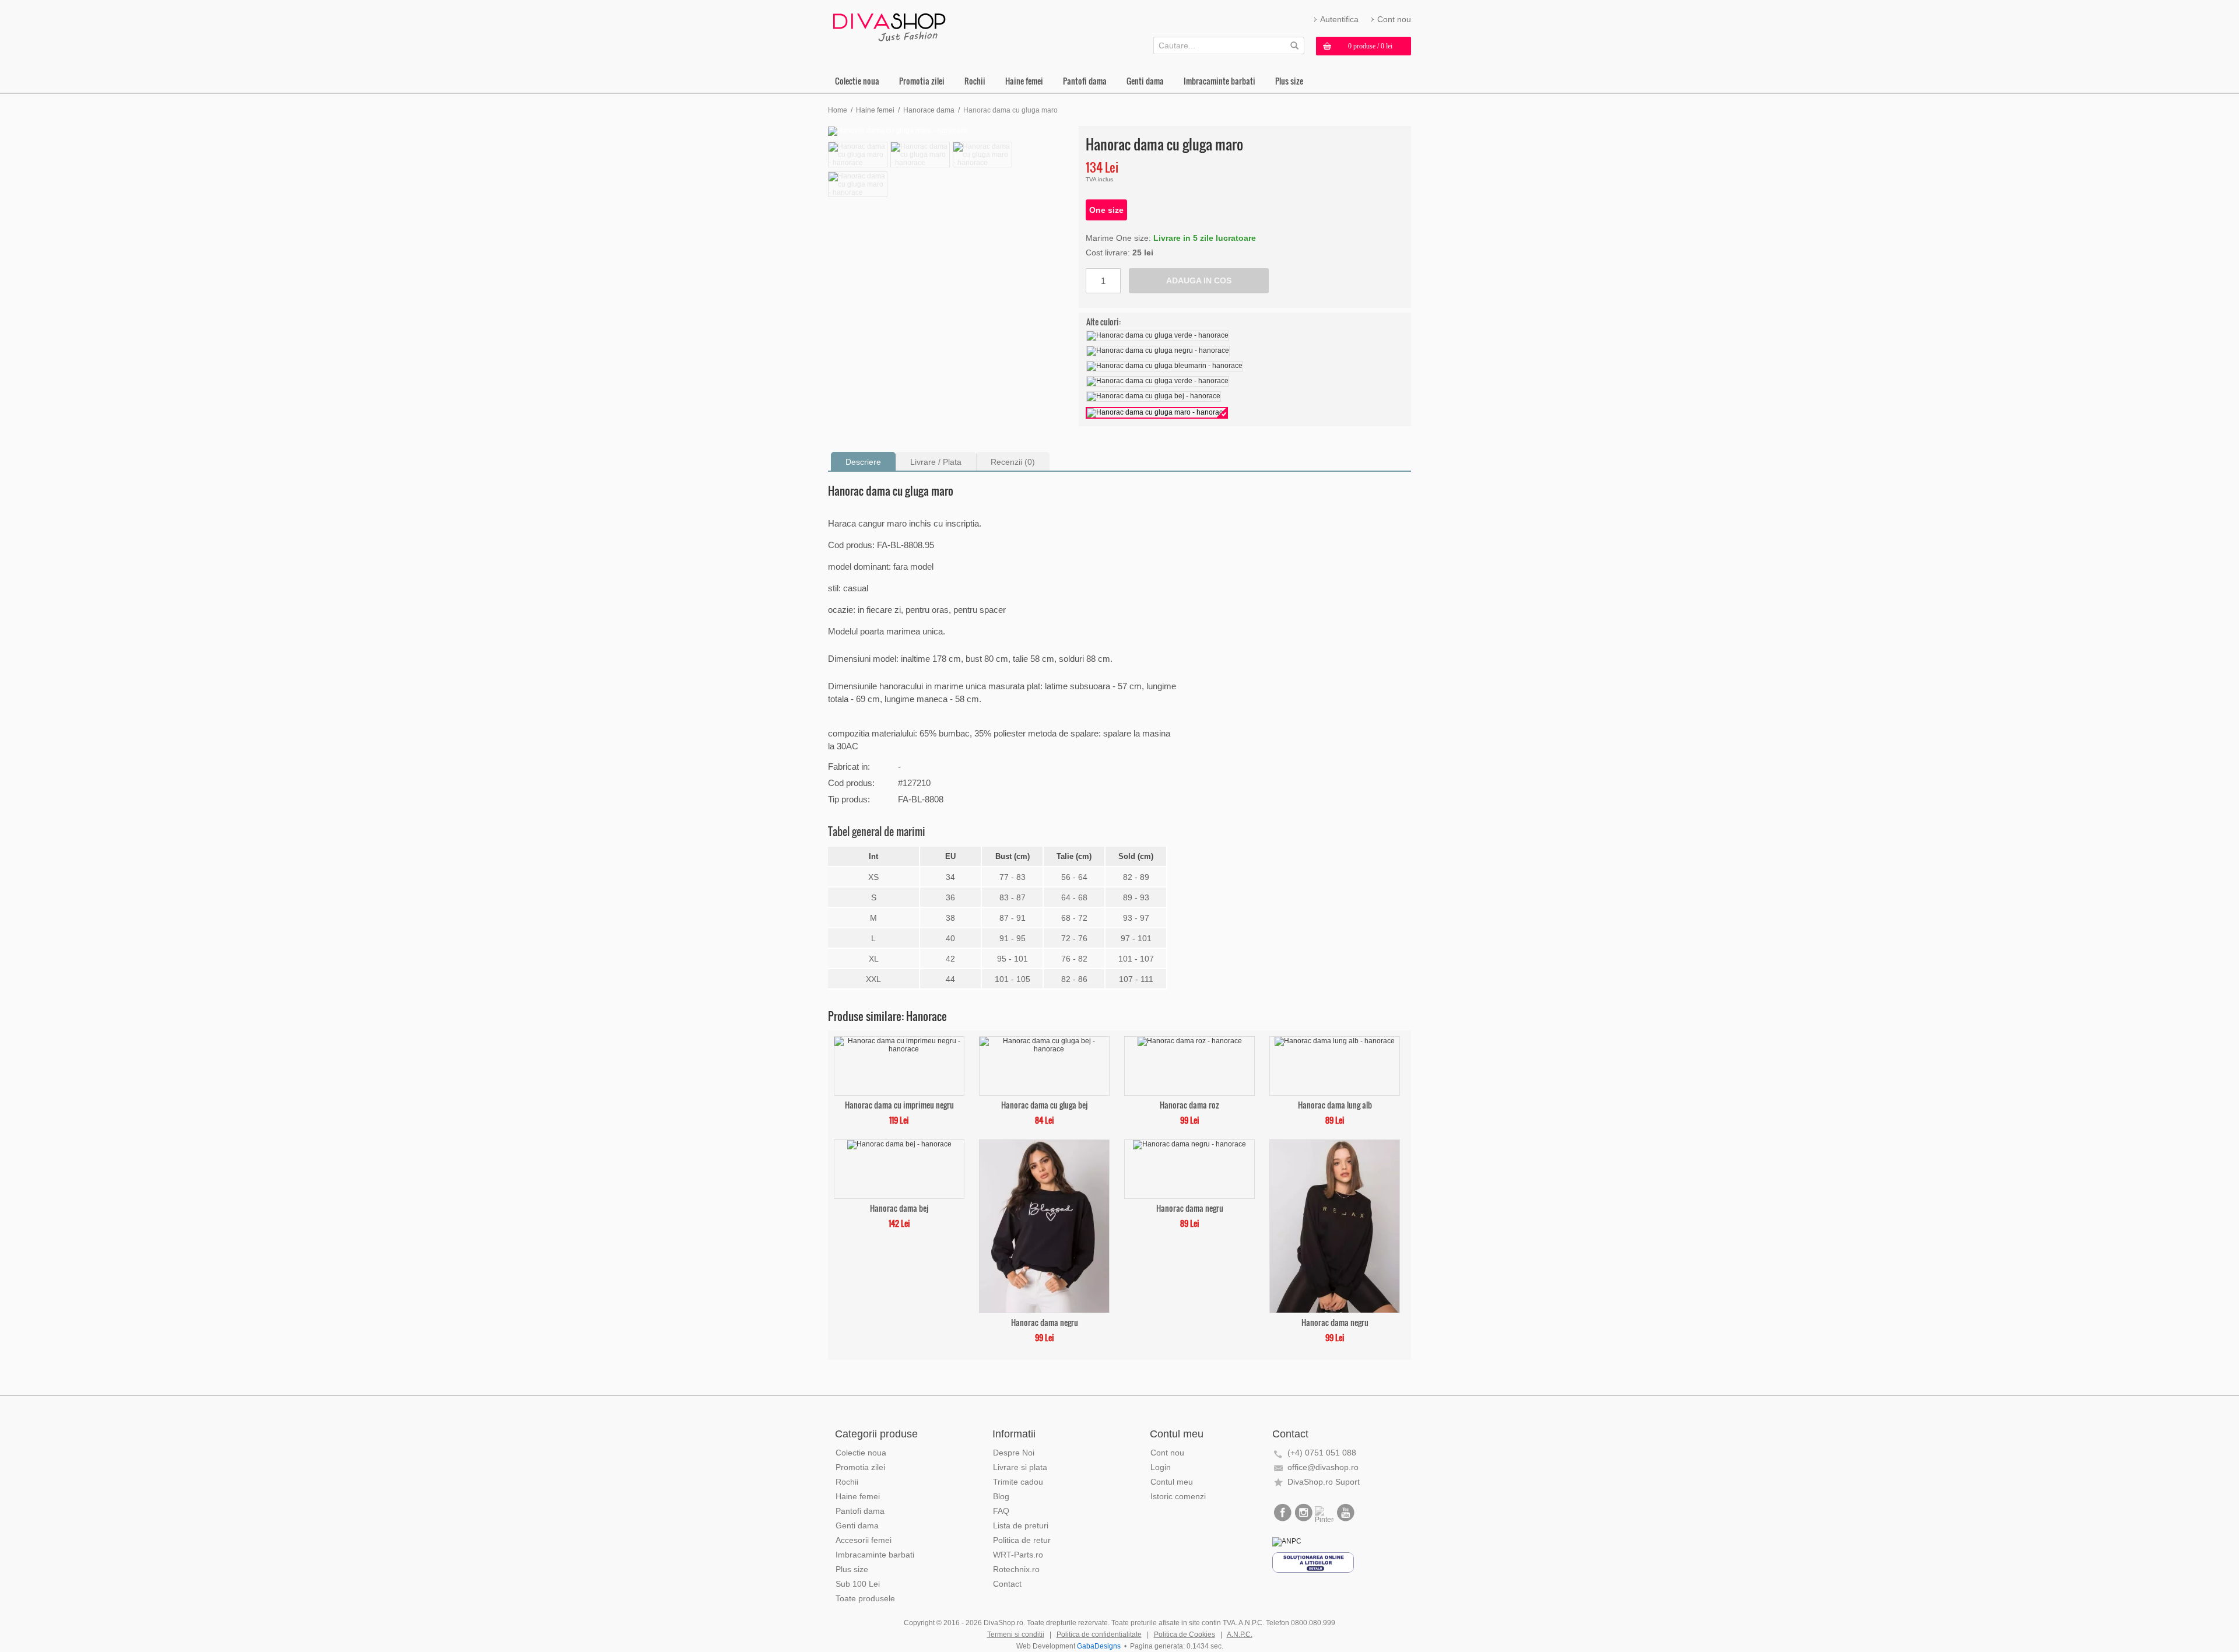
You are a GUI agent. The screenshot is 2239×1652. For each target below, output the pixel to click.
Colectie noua (857, 81)
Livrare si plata (1020, 1467)
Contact (1007, 1584)
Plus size (1289, 81)
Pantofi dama (1085, 81)
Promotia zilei (922, 81)
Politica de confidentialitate (1099, 1635)
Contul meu (1172, 1482)
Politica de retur (1022, 1540)
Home (838, 110)
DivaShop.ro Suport (1324, 1482)
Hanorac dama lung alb (1335, 1104)
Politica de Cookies (1185, 1635)
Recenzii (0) (1013, 462)
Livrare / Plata (936, 462)
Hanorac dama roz (1189, 1104)
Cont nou (1394, 19)
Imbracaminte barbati (1219, 81)
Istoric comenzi (1178, 1496)
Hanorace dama (929, 110)
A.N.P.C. (1240, 1635)
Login (1161, 1467)
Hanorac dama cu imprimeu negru (899, 1104)
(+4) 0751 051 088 (1322, 1453)
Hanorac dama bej (899, 1207)
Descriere (863, 462)
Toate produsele (865, 1598)
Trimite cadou (1018, 1482)
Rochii (975, 81)
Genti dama (1145, 81)
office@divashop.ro (1323, 1467)
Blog (1001, 1496)
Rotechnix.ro (1016, 1569)
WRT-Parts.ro (1018, 1555)
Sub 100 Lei (858, 1584)
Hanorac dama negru (1045, 1322)
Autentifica (1339, 19)
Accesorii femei (864, 1540)
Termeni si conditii (1016, 1635)
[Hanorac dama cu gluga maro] (950, 131)
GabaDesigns (1099, 1646)
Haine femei (1024, 81)
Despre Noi (1014, 1453)
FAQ (1001, 1511)
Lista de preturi (1021, 1525)
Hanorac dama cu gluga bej (1044, 1104)
